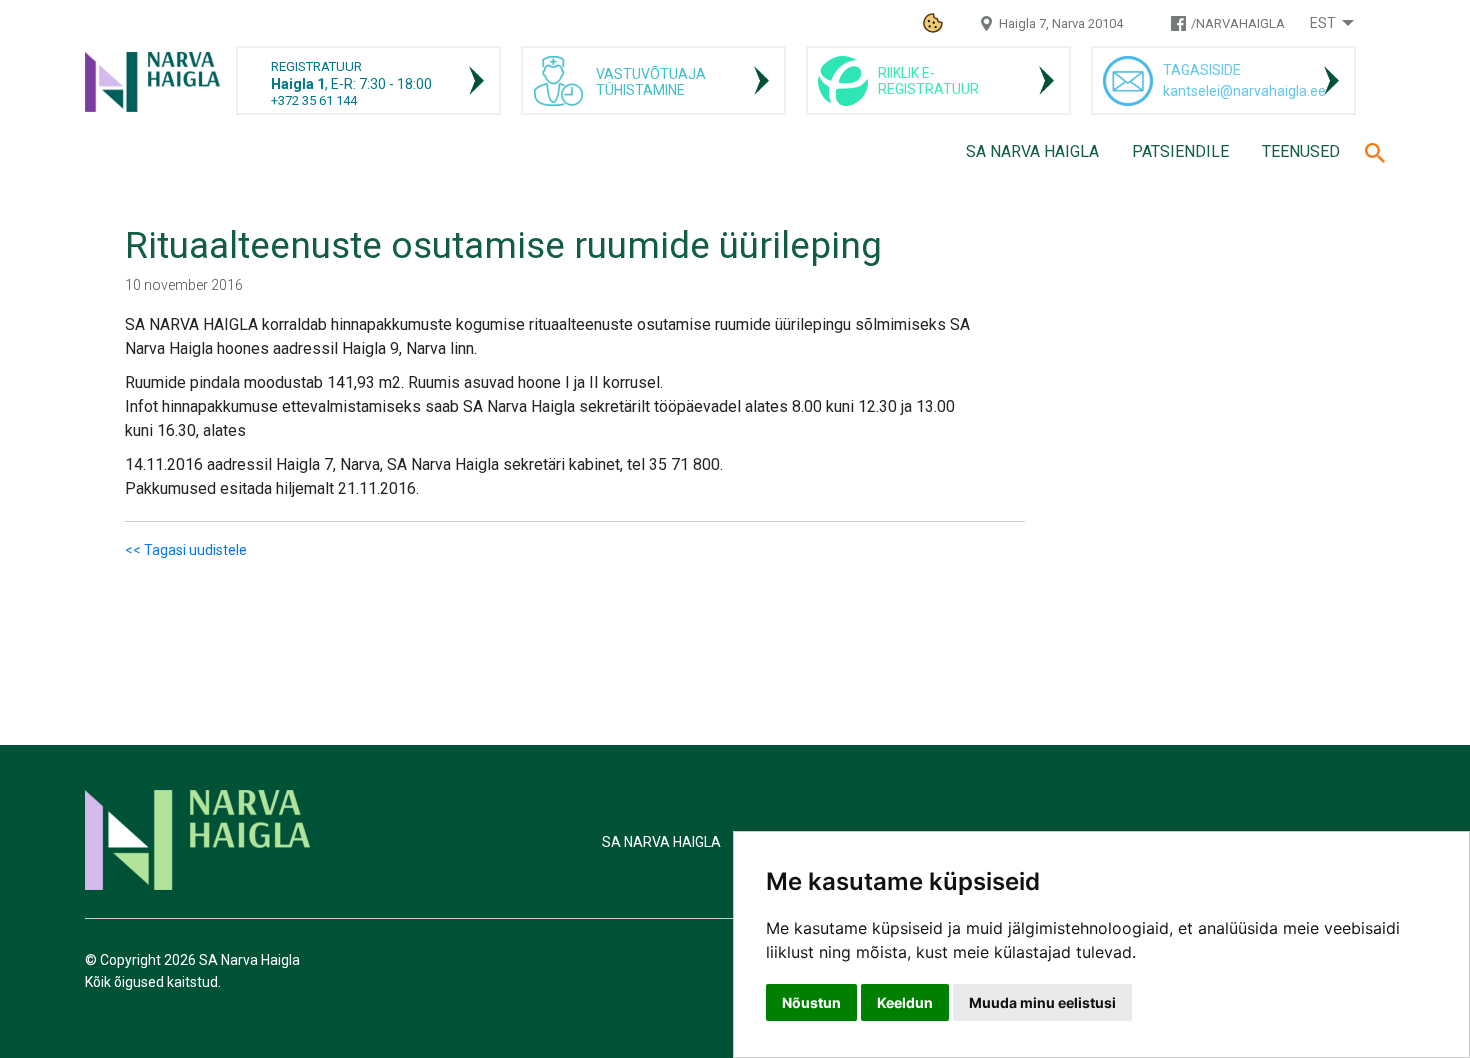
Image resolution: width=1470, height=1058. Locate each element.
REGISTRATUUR (316, 66)
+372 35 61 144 (314, 100)
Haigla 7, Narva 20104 (1061, 23)
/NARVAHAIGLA (1238, 23)
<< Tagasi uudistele (186, 550)
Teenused (1301, 151)
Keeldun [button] (905, 1002)
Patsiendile (1180, 151)
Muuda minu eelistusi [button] (1042, 1002)
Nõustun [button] (811, 1002)
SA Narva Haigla (1032, 151)
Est (1323, 23)
